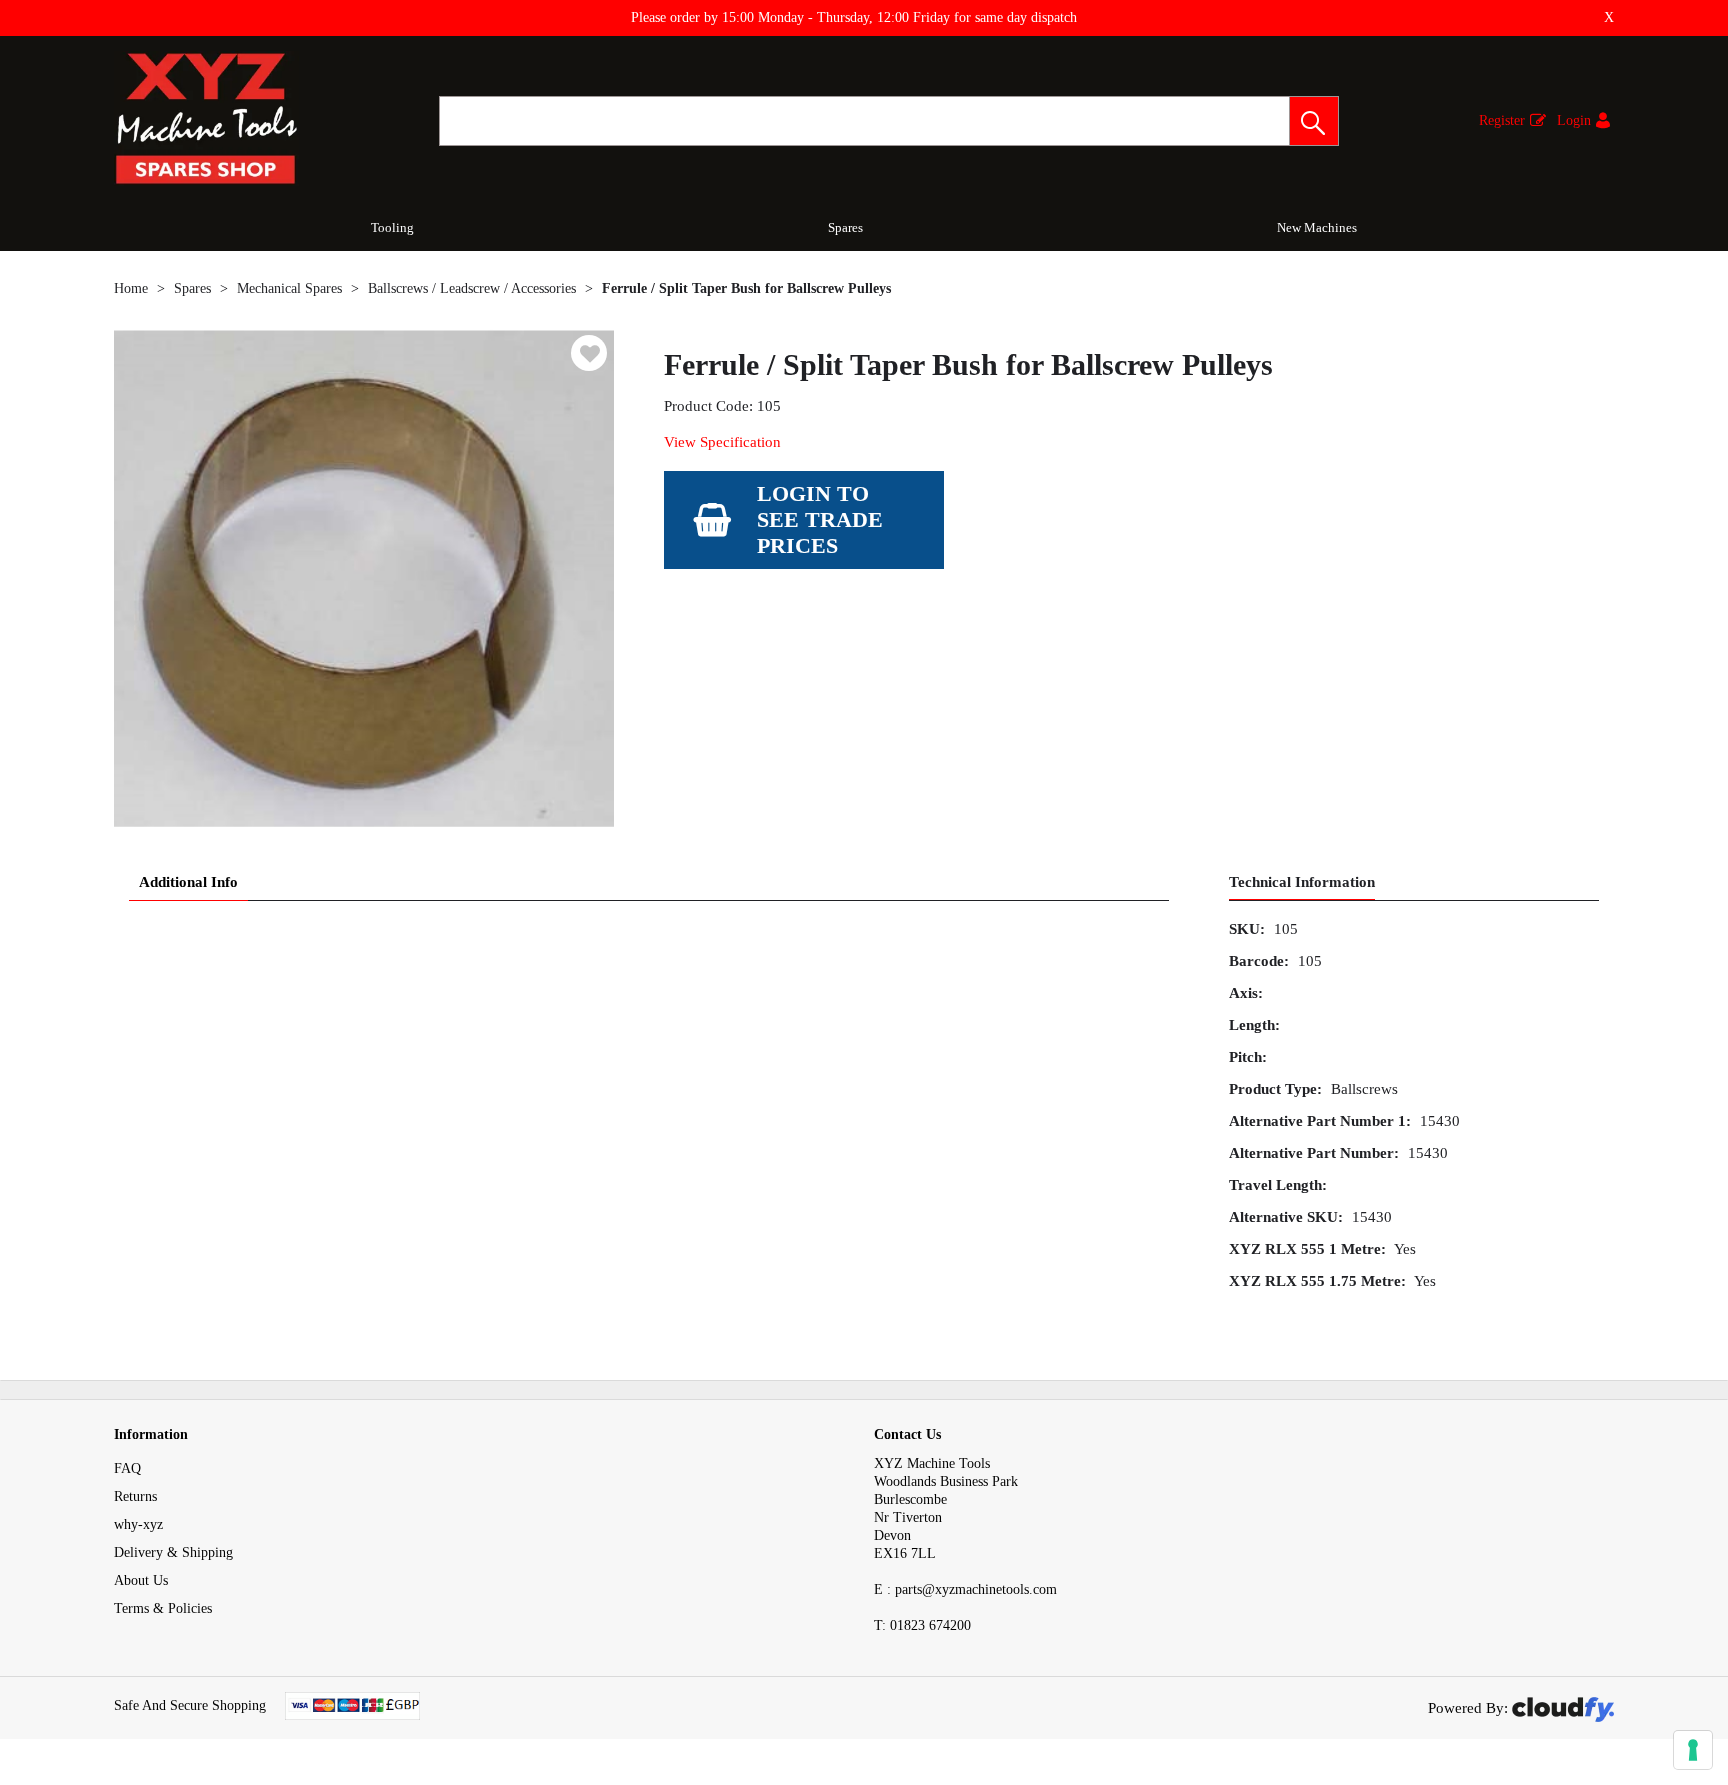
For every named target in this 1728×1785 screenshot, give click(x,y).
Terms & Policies (163, 1608)
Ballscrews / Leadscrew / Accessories (472, 288)
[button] (1314, 121)
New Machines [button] (1317, 227)
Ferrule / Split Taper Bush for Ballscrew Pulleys (746, 288)
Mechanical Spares (289, 288)
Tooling (392, 227)
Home (131, 288)
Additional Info (188, 882)
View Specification (722, 442)
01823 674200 (922, 1625)
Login (1574, 120)
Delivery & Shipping (173, 1552)
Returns (135, 1496)
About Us (141, 1580)
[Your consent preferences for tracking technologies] (1693, 1750)
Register (1502, 120)
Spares (845, 227)
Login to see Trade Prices (820, 519)
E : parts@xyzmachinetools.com (965, 1589)
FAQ (127, 1468)
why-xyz (138, 1524)
